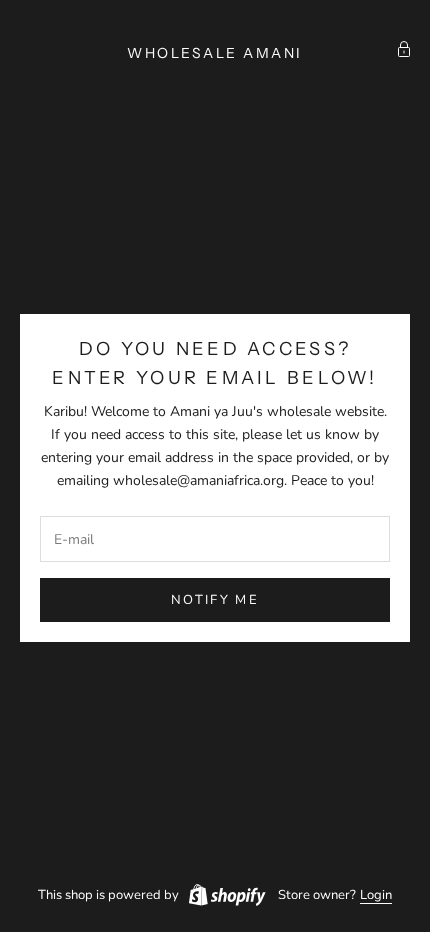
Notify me (215, 600)
